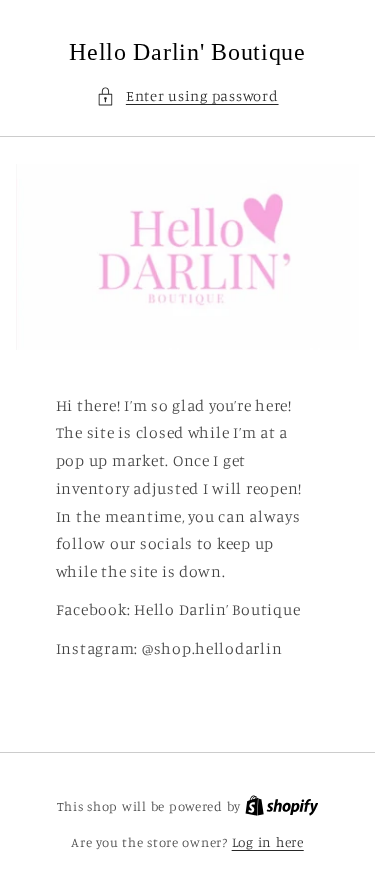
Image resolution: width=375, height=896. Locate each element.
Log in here (268, 842)
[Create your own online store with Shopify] (282, 806)
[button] (187, 96)
